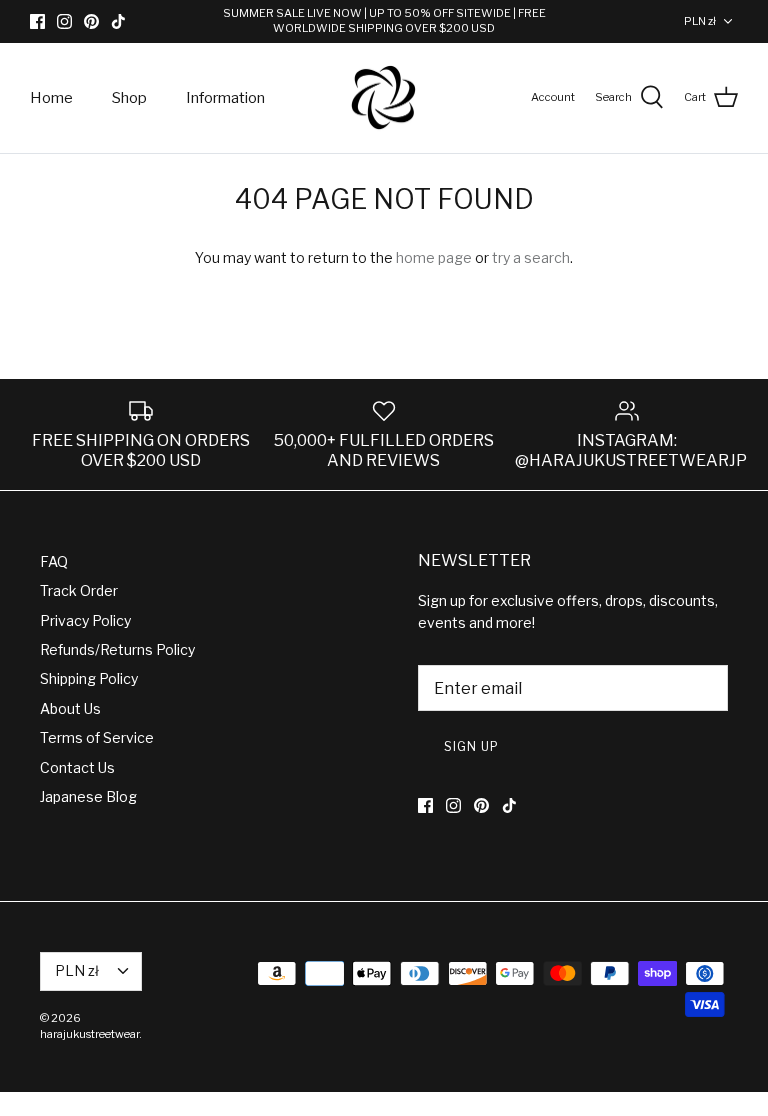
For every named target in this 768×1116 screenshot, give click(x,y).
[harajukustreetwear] (384, 98)
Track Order (79, 590)
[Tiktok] (118, 21)
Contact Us (77, 767)
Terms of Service (97, 737)
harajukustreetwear (89, 1034)
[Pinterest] (91, 21)
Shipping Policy (89, 678)
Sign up (471, 746)
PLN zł (700, 21)
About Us (70, 708)
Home (51, 98)
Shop (129, 98)
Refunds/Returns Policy (117, 649)
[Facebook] (37, 21)
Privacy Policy (85, 620)
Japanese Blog (88, 796)
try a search (531, 257)
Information (225, 98)
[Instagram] (64, 21)
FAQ (54, 561)
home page (434, 257)
